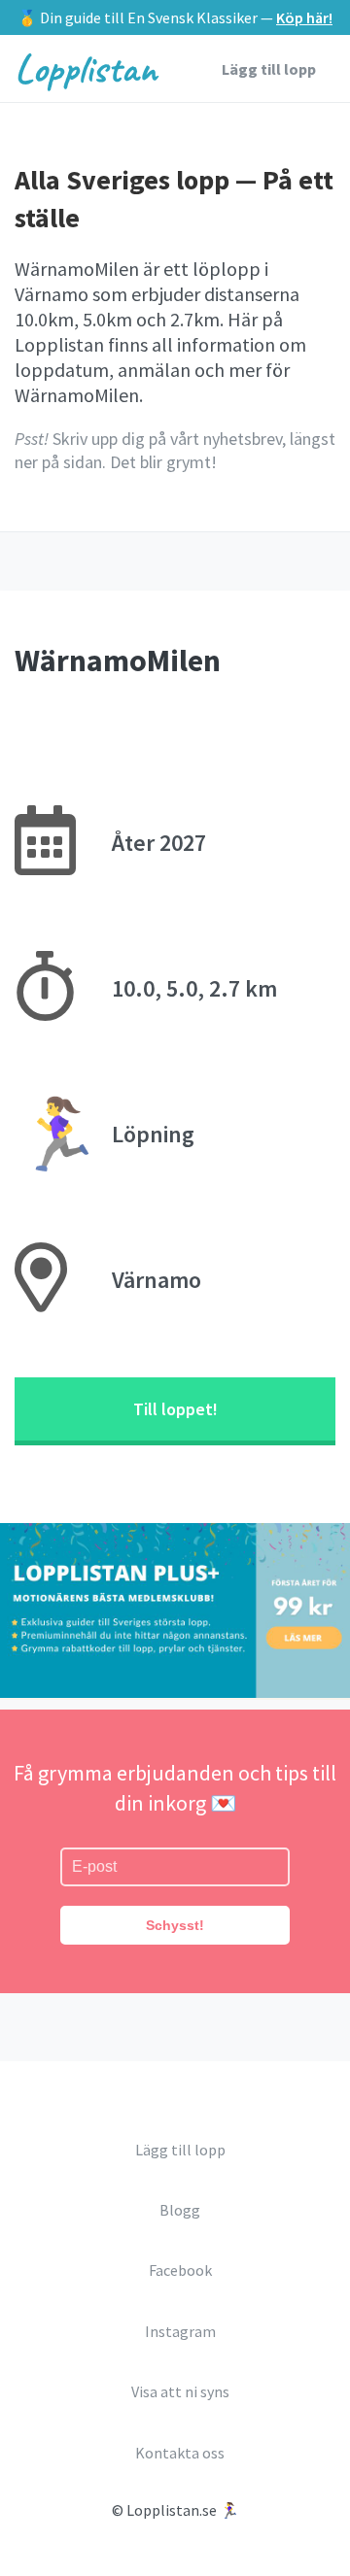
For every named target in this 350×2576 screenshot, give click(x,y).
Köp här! (304, 17)
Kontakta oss (180, 2453)
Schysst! (175, 1925)
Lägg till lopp (269, 69)
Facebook (180, 2270)
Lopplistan (86, 68)
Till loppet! (175, 1409)
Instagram (180, 2331)
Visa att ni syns (180, 2391)
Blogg (180, 2210)
